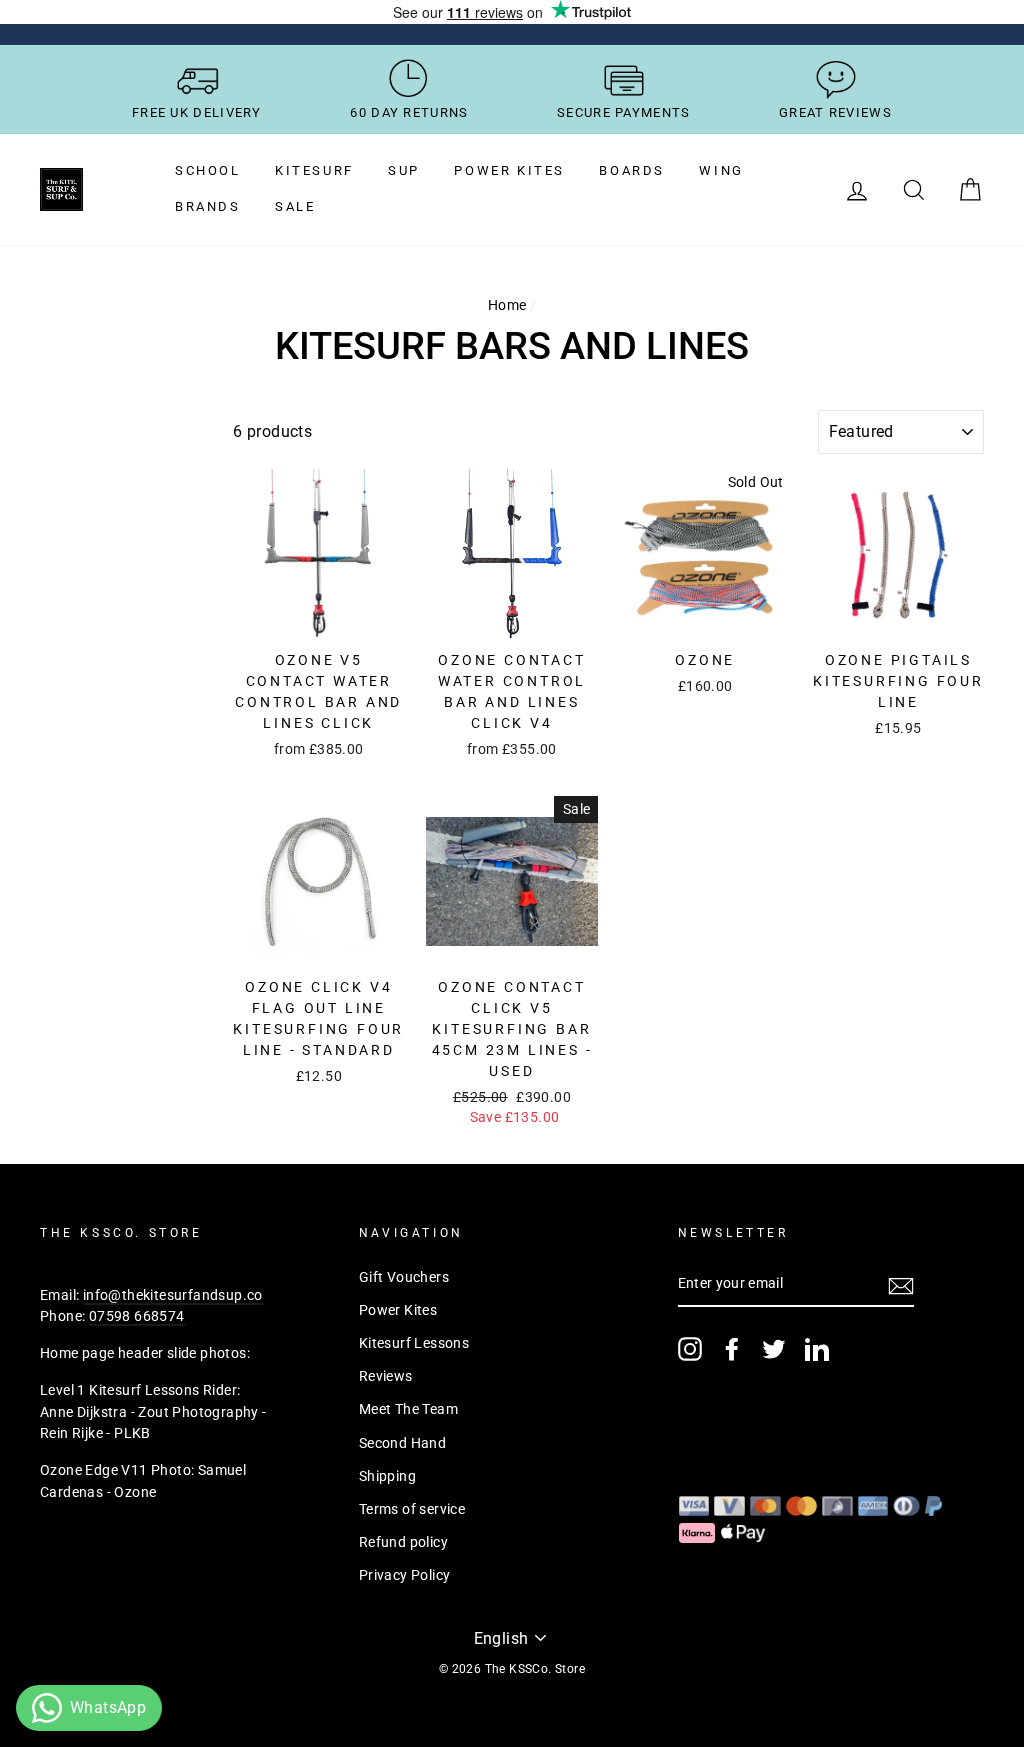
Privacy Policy (405, 1575)
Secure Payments (624, 112)
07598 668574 (137, 1316)
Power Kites (509, 170)
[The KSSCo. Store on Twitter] (774, 1349)
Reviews (386, 1376)
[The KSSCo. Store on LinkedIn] (817, 1349)
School (208, 170)
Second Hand (402, 1443)
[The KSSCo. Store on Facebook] (732, 1349)
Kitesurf (314, 170)
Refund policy (403, 1542)
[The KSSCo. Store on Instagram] (690, 1349)
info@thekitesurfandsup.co (173, 1295)
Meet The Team (408, 1409)
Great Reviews (835, 112)
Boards (632, 170)
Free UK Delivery (197, 112)
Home (507, 305)
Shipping (387, 1476)
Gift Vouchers (404, 1277)
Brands (208, 206)
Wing (721, 170)
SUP (404, 170)
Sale (295, 206)
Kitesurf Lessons (414, 1343)
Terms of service (412, 1509)
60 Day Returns (409, 112)
